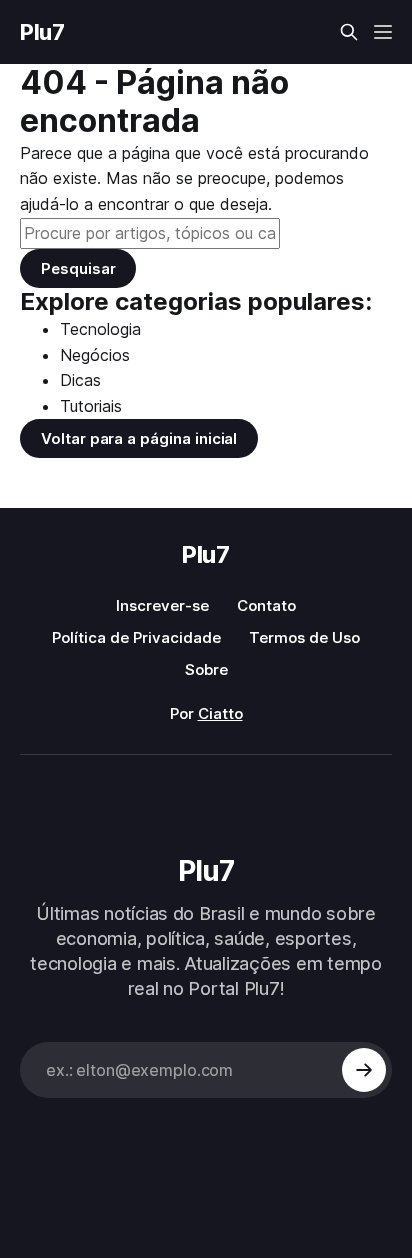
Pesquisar (78, 268)
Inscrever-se (162, 605)
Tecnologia (100, 329)
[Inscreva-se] (364, 1070)
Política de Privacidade (136, 637)
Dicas (80, 380)
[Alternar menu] (383, 32)
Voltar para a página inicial (139, 438)
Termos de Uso (304, 637)
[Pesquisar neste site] (349, 32)
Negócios (95, 355)
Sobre (206, 669)
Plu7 (42, 32)
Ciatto (220, 713)
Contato (266, 605)
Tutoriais (91, 406)
